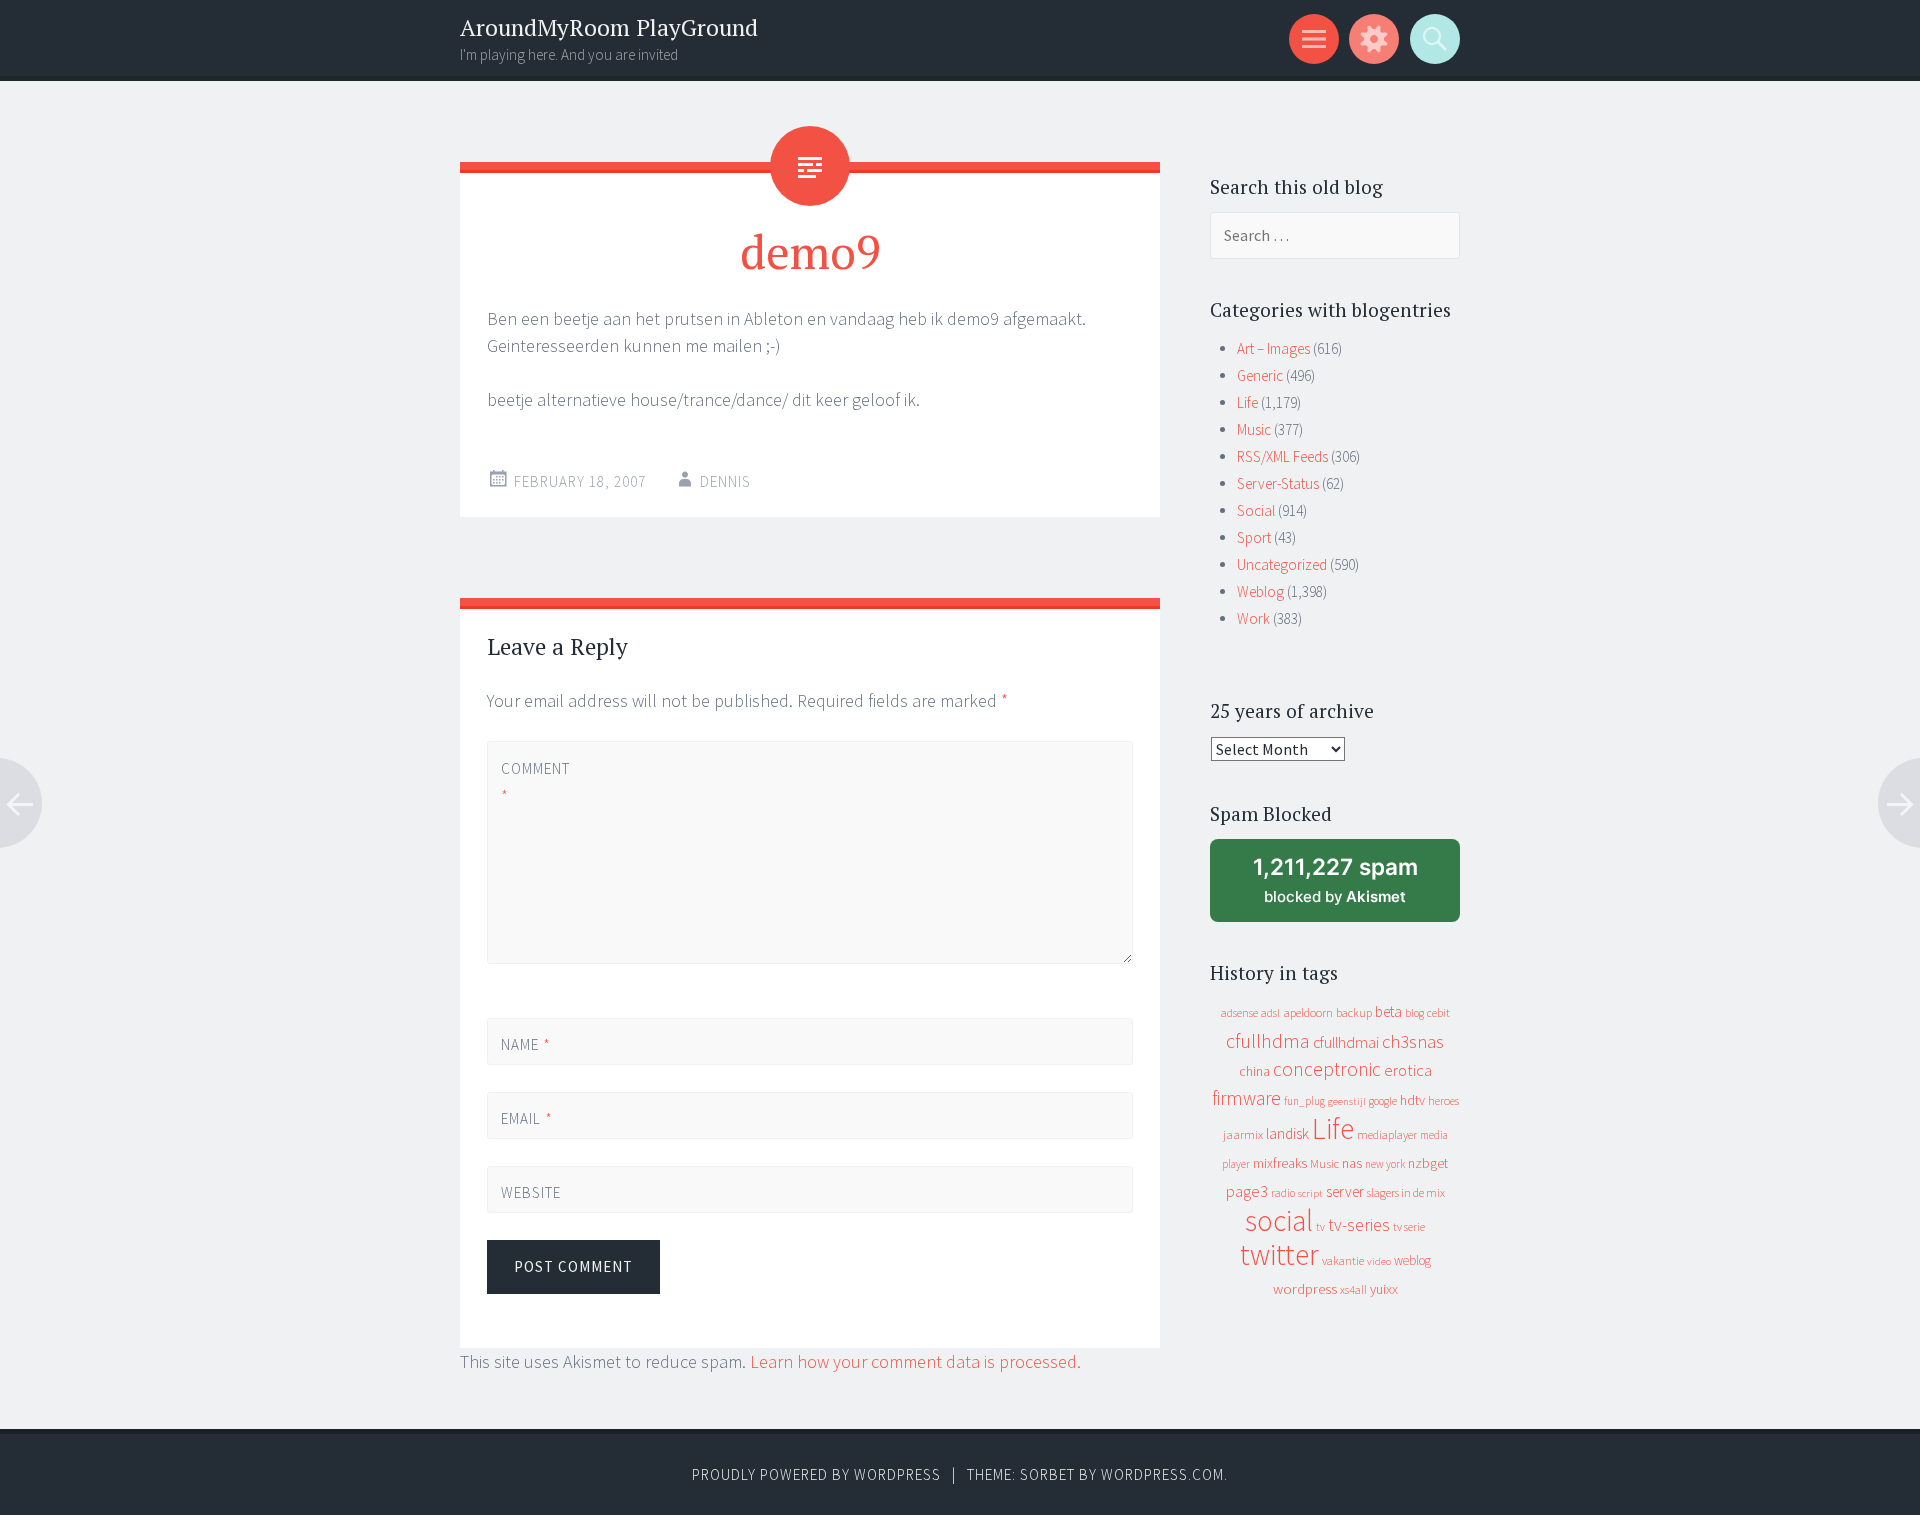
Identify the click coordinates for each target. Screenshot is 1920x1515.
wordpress (1305, 1288)
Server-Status (1278, 483)
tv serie (1409, 1227)
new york (1385, 1164)
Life (1247, 402)
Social (1256, 510)
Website (531, 1192)
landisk (1287, 1133)
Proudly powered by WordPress (816, 1474)
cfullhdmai (1346, 1042)
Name (526, 1044)
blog (1414, 1013)
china (1254, 1071)
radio (1283, 1193)
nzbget (1428, 1163)
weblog (1412, 1260)
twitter (1279, 1254)
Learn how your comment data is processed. (915, 1361)
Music (1254, 429)
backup (1354, 1012)
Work (1253, 618)
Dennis (725, 481)
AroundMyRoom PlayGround (609, 27)
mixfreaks (1280, 1163)
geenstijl (1347, 1101)
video (1379, 1261)
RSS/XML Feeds (1282, 456)
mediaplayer (1387, 1134)
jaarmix (1243, 1134)
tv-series (1359, 1225)
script (1310, 1193)
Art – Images (1273, 348)
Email (527, 1118)
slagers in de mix (1406, 1192)
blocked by (1354, 887)
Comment (534, 782)
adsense (1239, 1013)
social (1279, 1220)
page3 (1247, 1191)
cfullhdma (1268, 1040)
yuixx (1384, 1289)
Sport (1254, 537)
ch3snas (1413, 1041)
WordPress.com (1162, 1474)
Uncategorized (1282, 564)
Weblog (1260, 591)
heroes (1443, 1100)
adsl (1270, 1013)
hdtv (1412, 1100)
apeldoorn (1308, 1012)
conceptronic (1327, 1069)
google (1383, 1101)
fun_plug (1304, 1101)
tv (1320, 1227)
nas (1352, 1163)
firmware (1246, 1098)
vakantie (1343, 1260)
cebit (1438, 1012)
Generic (1260, 375)
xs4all (1353, 1289)
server (1345, 1191)
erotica (1408, 1070)
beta (1388, 1011)
